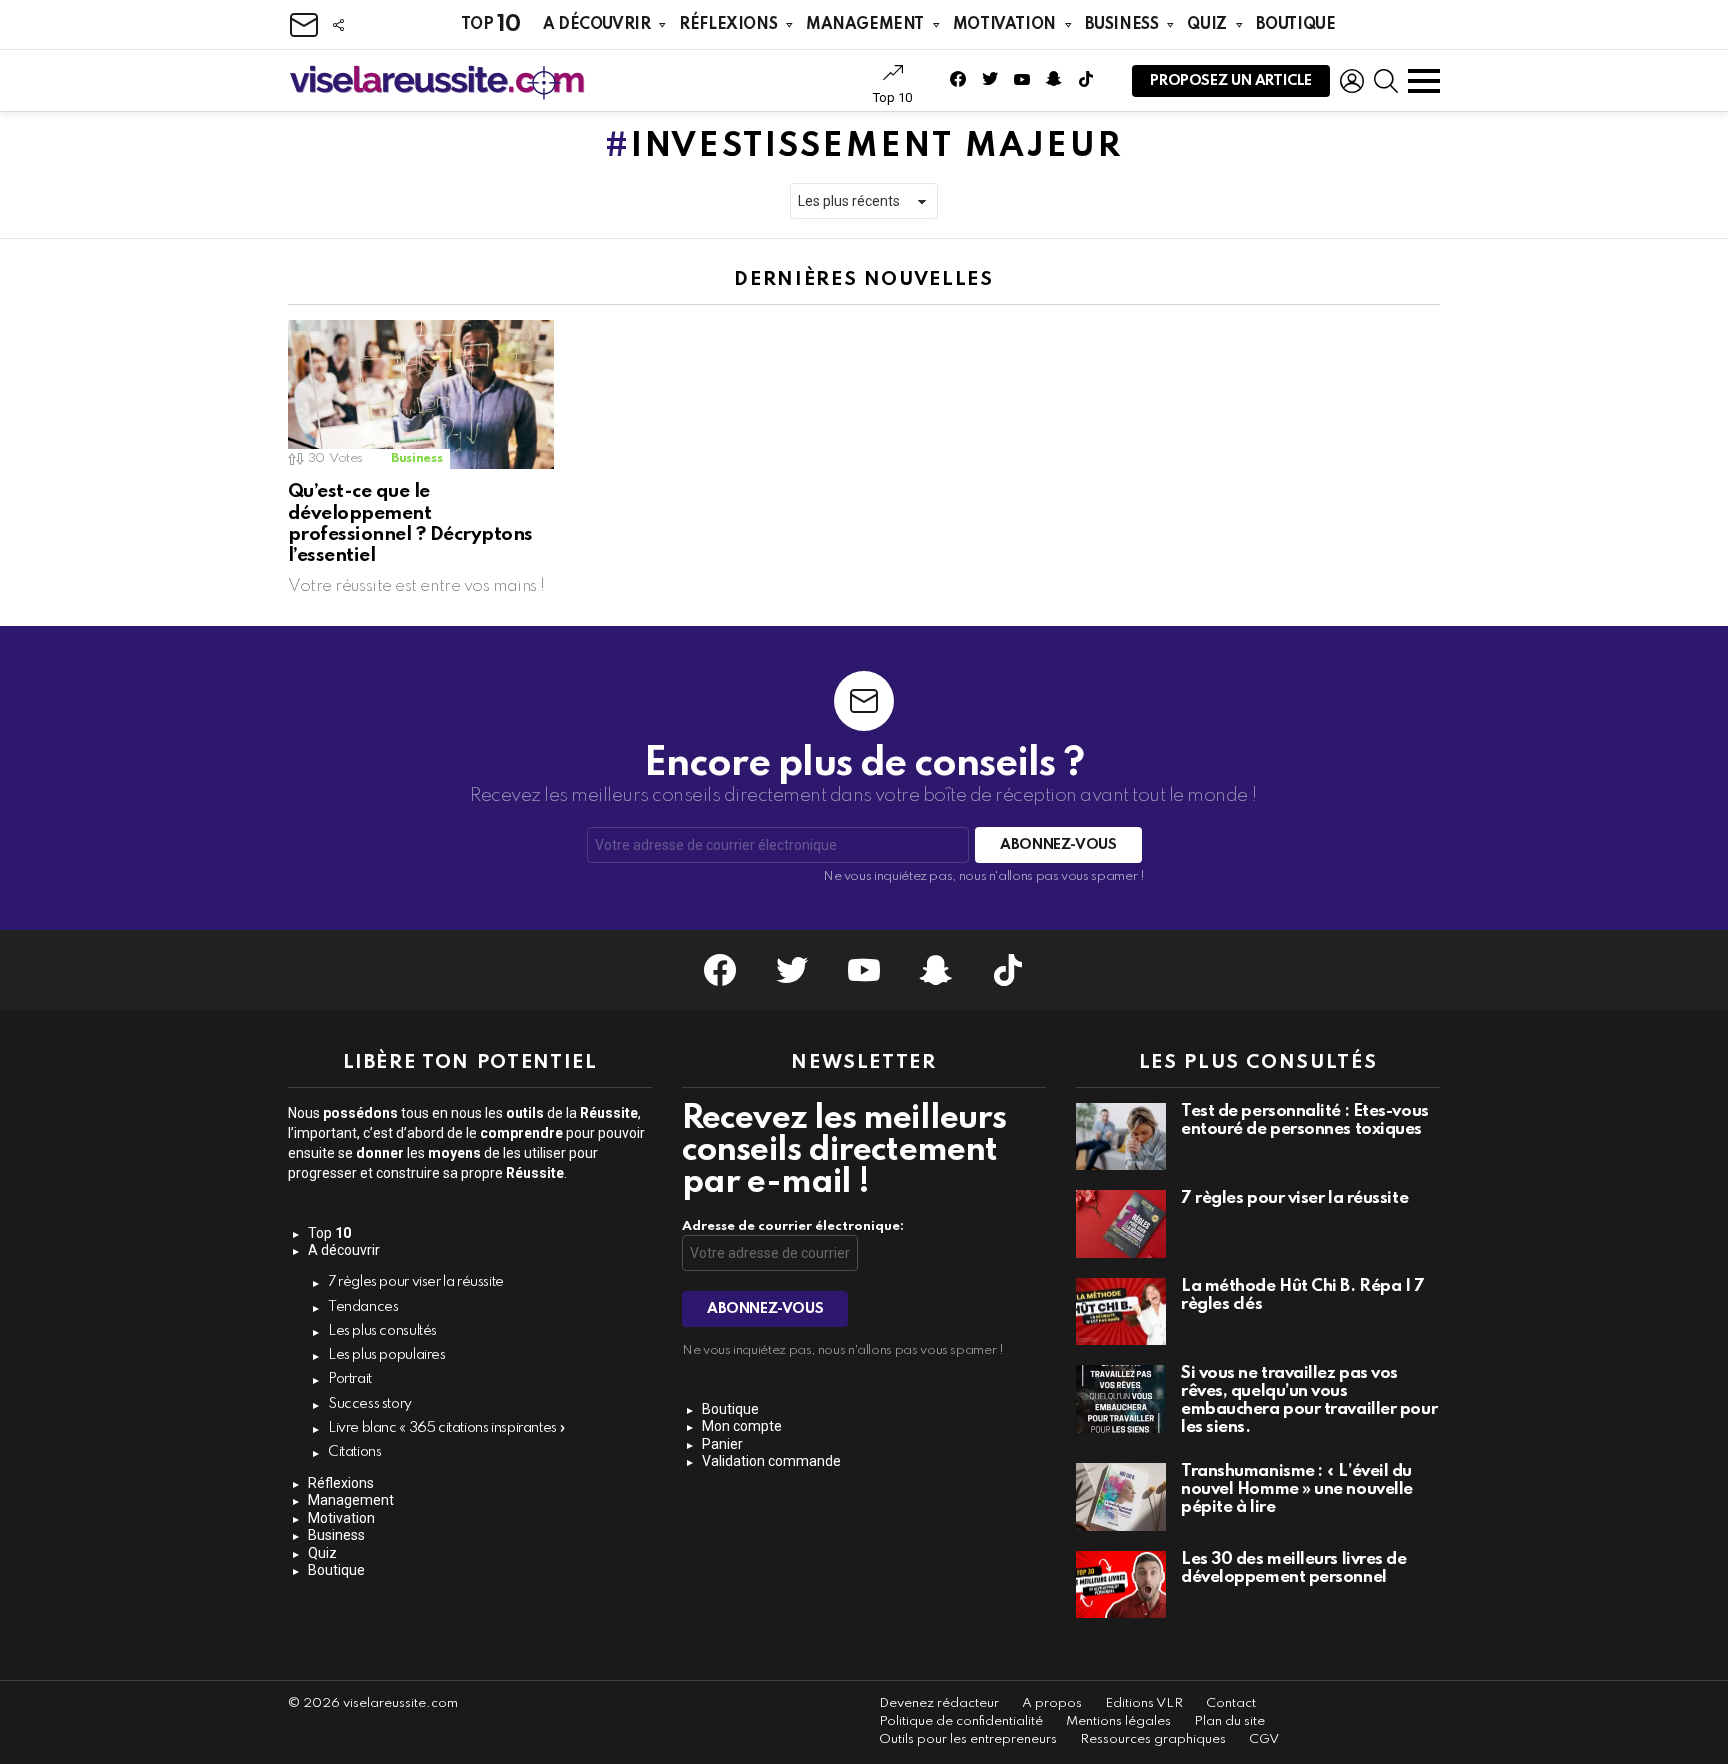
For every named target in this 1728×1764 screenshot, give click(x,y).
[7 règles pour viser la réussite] (1121, 1224)
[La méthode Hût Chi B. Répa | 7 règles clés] (1121, 1312)
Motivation (1004, 25)
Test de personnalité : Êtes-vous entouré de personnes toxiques (1305, 1120)
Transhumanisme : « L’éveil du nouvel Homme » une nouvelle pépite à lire (1297, 1489)
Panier (722, 1444)
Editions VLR (1144, 1703)
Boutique (1296, 25)
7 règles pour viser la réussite (416, 1282)
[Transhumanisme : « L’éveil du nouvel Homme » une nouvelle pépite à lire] (1121, 1497)
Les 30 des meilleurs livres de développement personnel (1294, 1568)
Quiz (1206, 25)
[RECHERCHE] (1386, 81)
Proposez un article (1231, 81)
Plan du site (1229, 1721)
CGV (1264, 1739)
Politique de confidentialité (961, 1721)
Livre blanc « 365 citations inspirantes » (447, 1428)
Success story (370, 1404)
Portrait (350, 1379)
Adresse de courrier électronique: (793, 1226)
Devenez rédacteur (939, 1703)
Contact (1231, 1703)
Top (490, 24)
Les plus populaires (387, 1355)
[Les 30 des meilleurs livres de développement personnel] (1121, 1585)
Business (1122, 25)
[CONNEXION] (1352, 81)
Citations (355, 1452)
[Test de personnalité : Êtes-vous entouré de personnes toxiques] (1121, 1137)
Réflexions (728, 25)
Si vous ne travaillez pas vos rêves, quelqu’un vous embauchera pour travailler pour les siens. (1309, 1400)
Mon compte (742, 1426)
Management (865, 25)
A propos (1052, 1703)
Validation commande (771, 1461)
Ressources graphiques (1153, 1739)
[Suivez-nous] (338, 25)
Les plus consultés (382, 1331)
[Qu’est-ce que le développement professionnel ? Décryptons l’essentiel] (421, 394)
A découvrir (596, 25)
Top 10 (892, 97)
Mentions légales (1118, 1721)
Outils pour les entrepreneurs (968, 1739)
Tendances (363, 1307)
